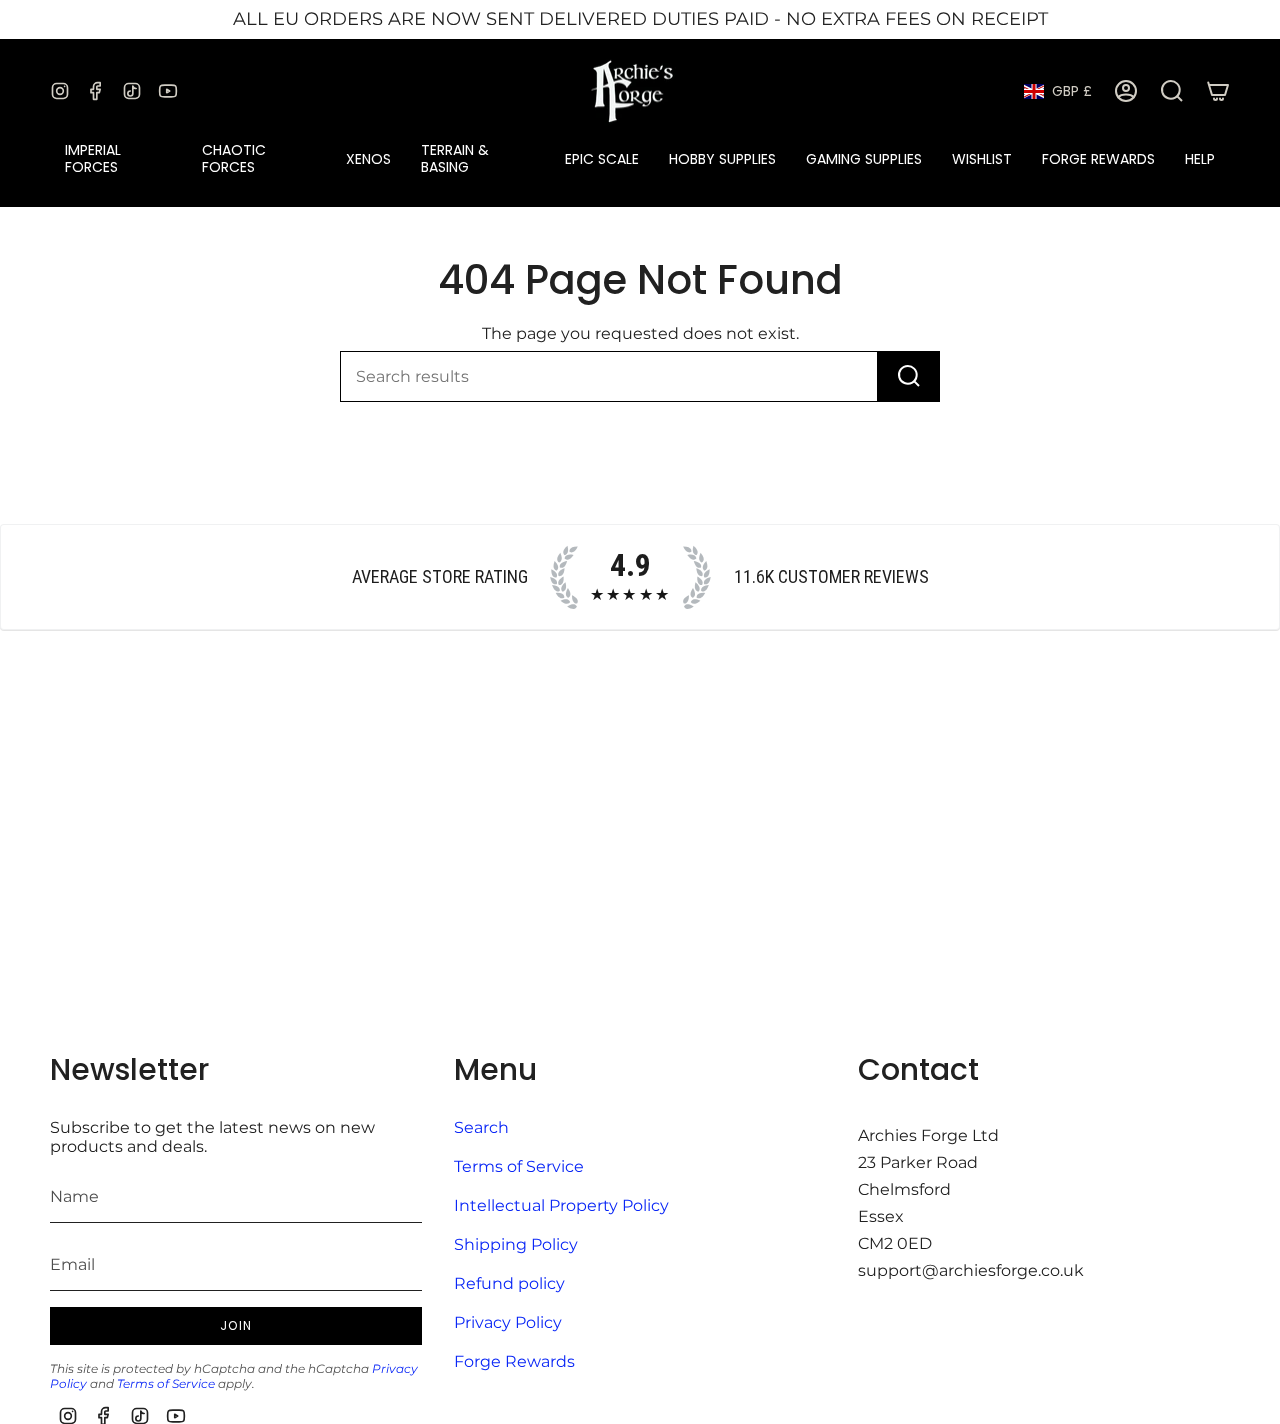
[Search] (909, 376)
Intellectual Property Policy (561, 1205)
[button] (118, 159)
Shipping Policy (516, 1244)
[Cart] (1218, 91)
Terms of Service (166, 1383)
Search (481, 1127)
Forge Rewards (514, 1361)
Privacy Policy (508, 1322)
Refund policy (509, 1283)
